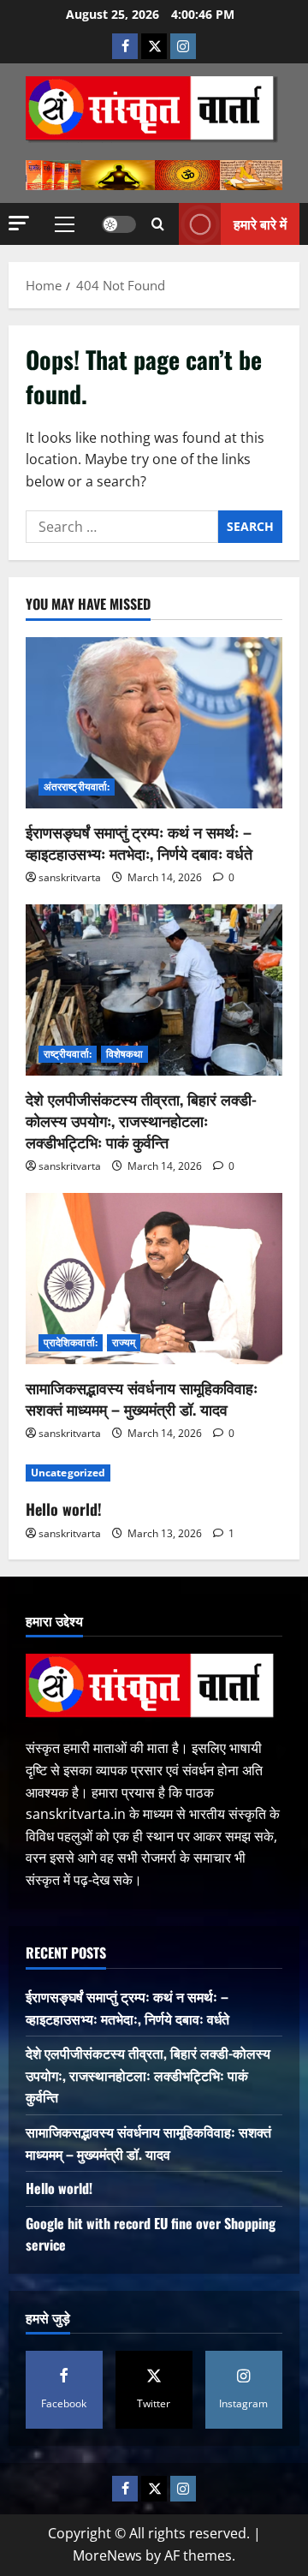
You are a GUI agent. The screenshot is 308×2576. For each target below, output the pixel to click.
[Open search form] (158, 224)
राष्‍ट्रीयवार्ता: (68, 1054)
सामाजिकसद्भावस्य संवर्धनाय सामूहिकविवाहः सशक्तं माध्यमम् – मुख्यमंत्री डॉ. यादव (142, 1398)
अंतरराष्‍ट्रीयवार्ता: (77, 787)
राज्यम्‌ (124, 1342)
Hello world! (64, 1509)
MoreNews (107, 2555)
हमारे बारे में (260, 224)
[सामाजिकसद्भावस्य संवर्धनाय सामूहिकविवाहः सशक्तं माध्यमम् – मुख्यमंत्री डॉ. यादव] (154, 1279)
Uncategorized (68, 1473)
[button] (19, 223)
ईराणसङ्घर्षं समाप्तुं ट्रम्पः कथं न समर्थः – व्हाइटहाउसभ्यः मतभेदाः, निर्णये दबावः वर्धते (139, 842)
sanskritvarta (70, 877)
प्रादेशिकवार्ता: (71, 1342)
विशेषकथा (125, 1054)
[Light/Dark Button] (119, 224)
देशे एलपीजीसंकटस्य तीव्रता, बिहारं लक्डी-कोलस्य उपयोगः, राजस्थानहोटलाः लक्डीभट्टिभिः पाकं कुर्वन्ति (141, 1120)
